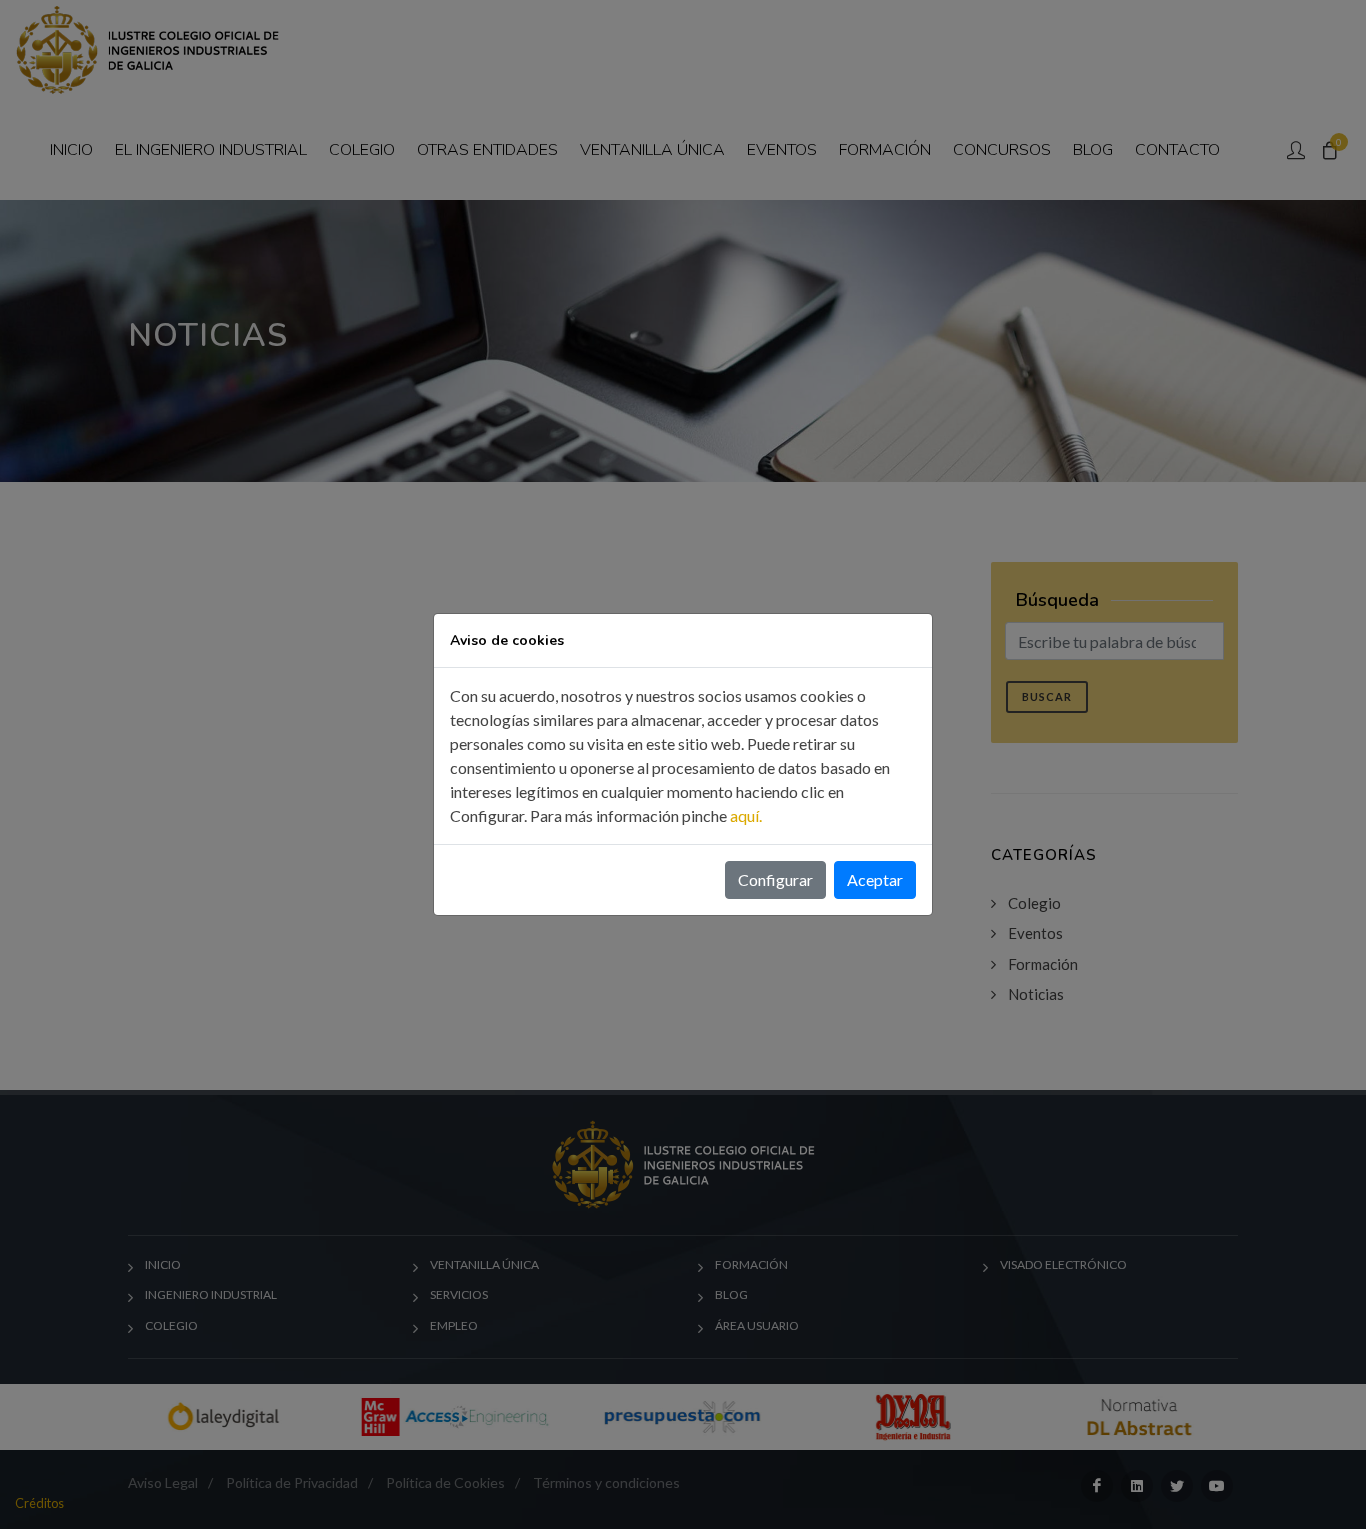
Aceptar (875, 879)
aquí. (746, 815)
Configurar (775, 879)
